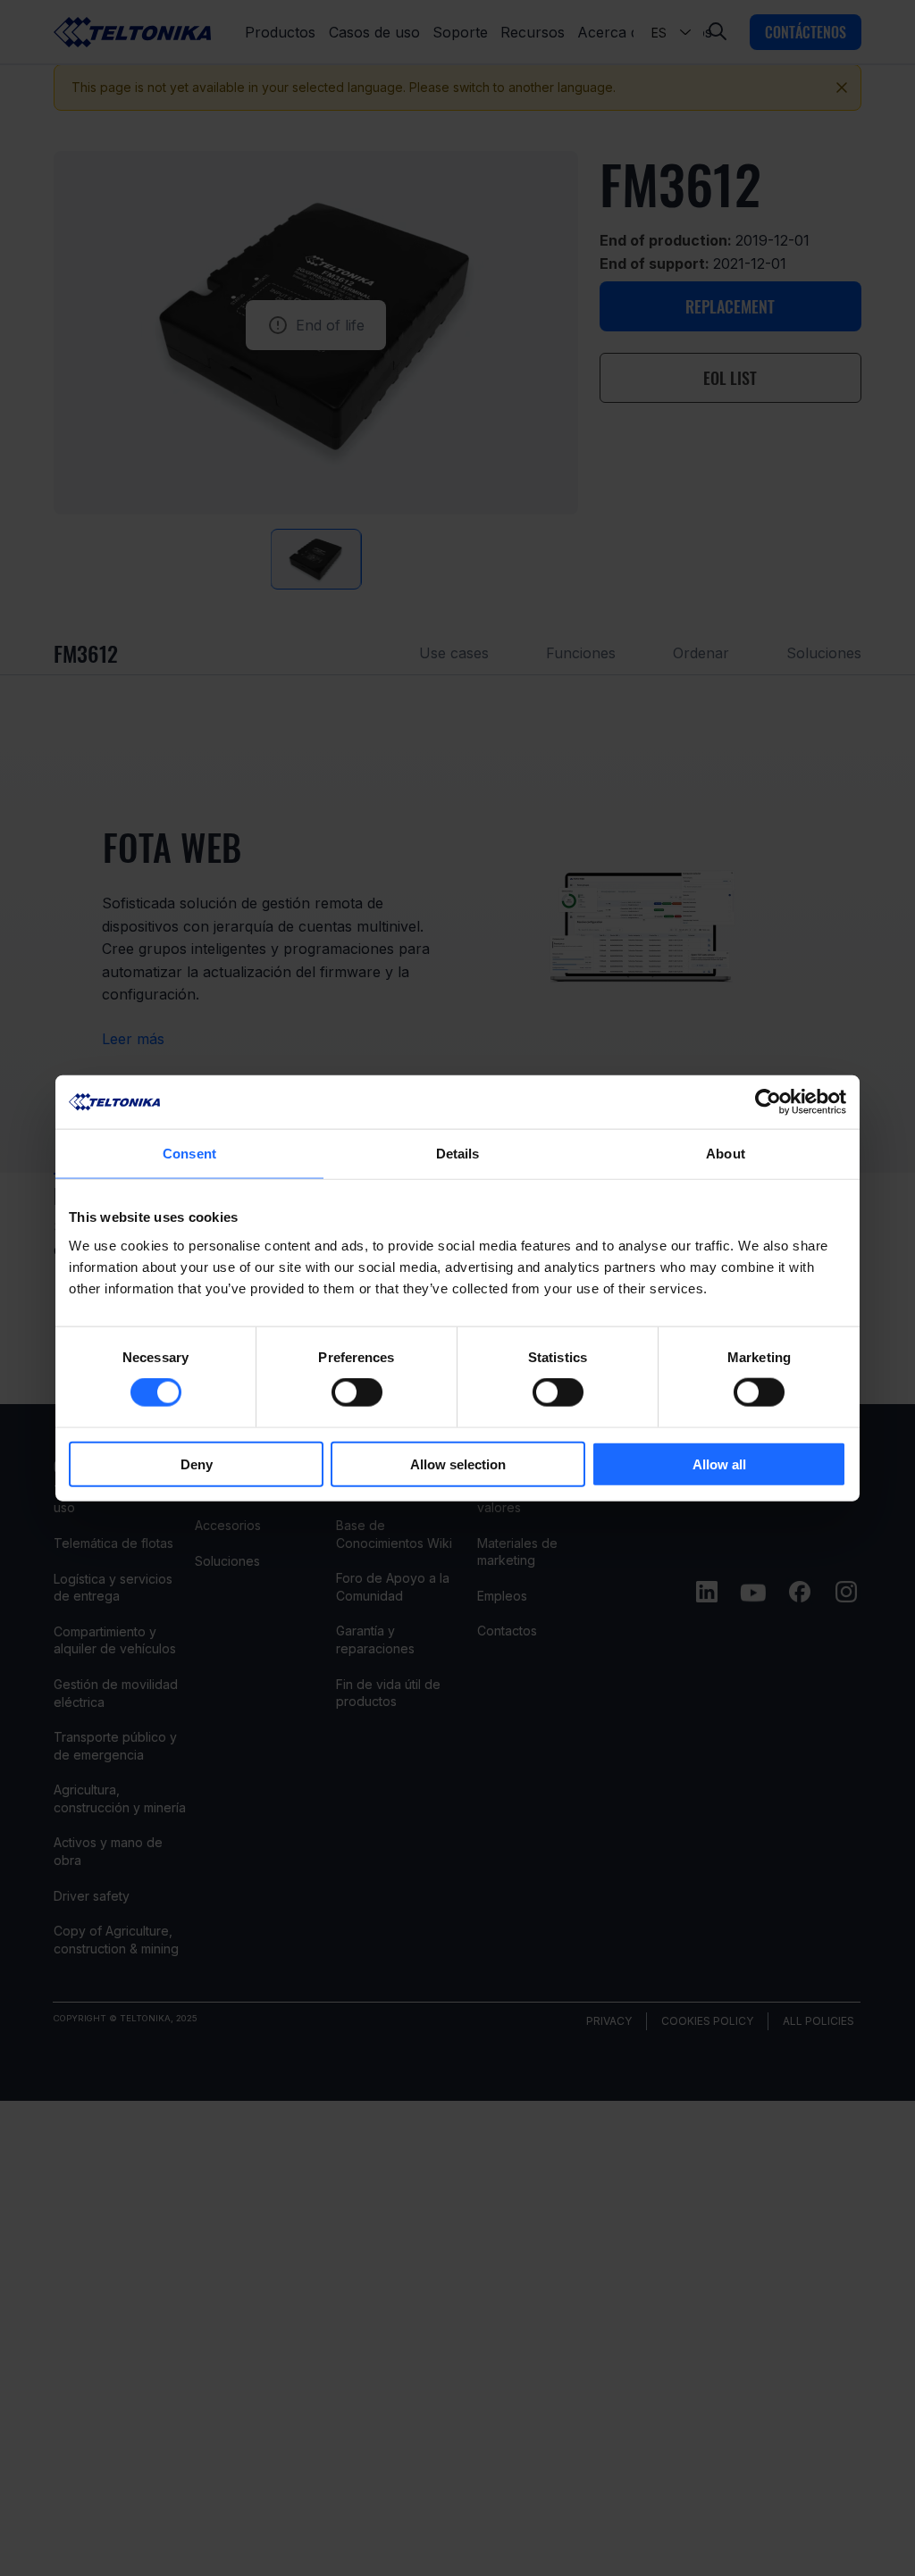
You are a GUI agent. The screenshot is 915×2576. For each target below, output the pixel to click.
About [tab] (726, 1154)
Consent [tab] (189, 1154)
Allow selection (458, 1464)
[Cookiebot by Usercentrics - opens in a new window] (768, 1102)
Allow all (719, 1464)
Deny (197, 1464)
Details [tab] (458, 1154)
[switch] (357, 1393)
